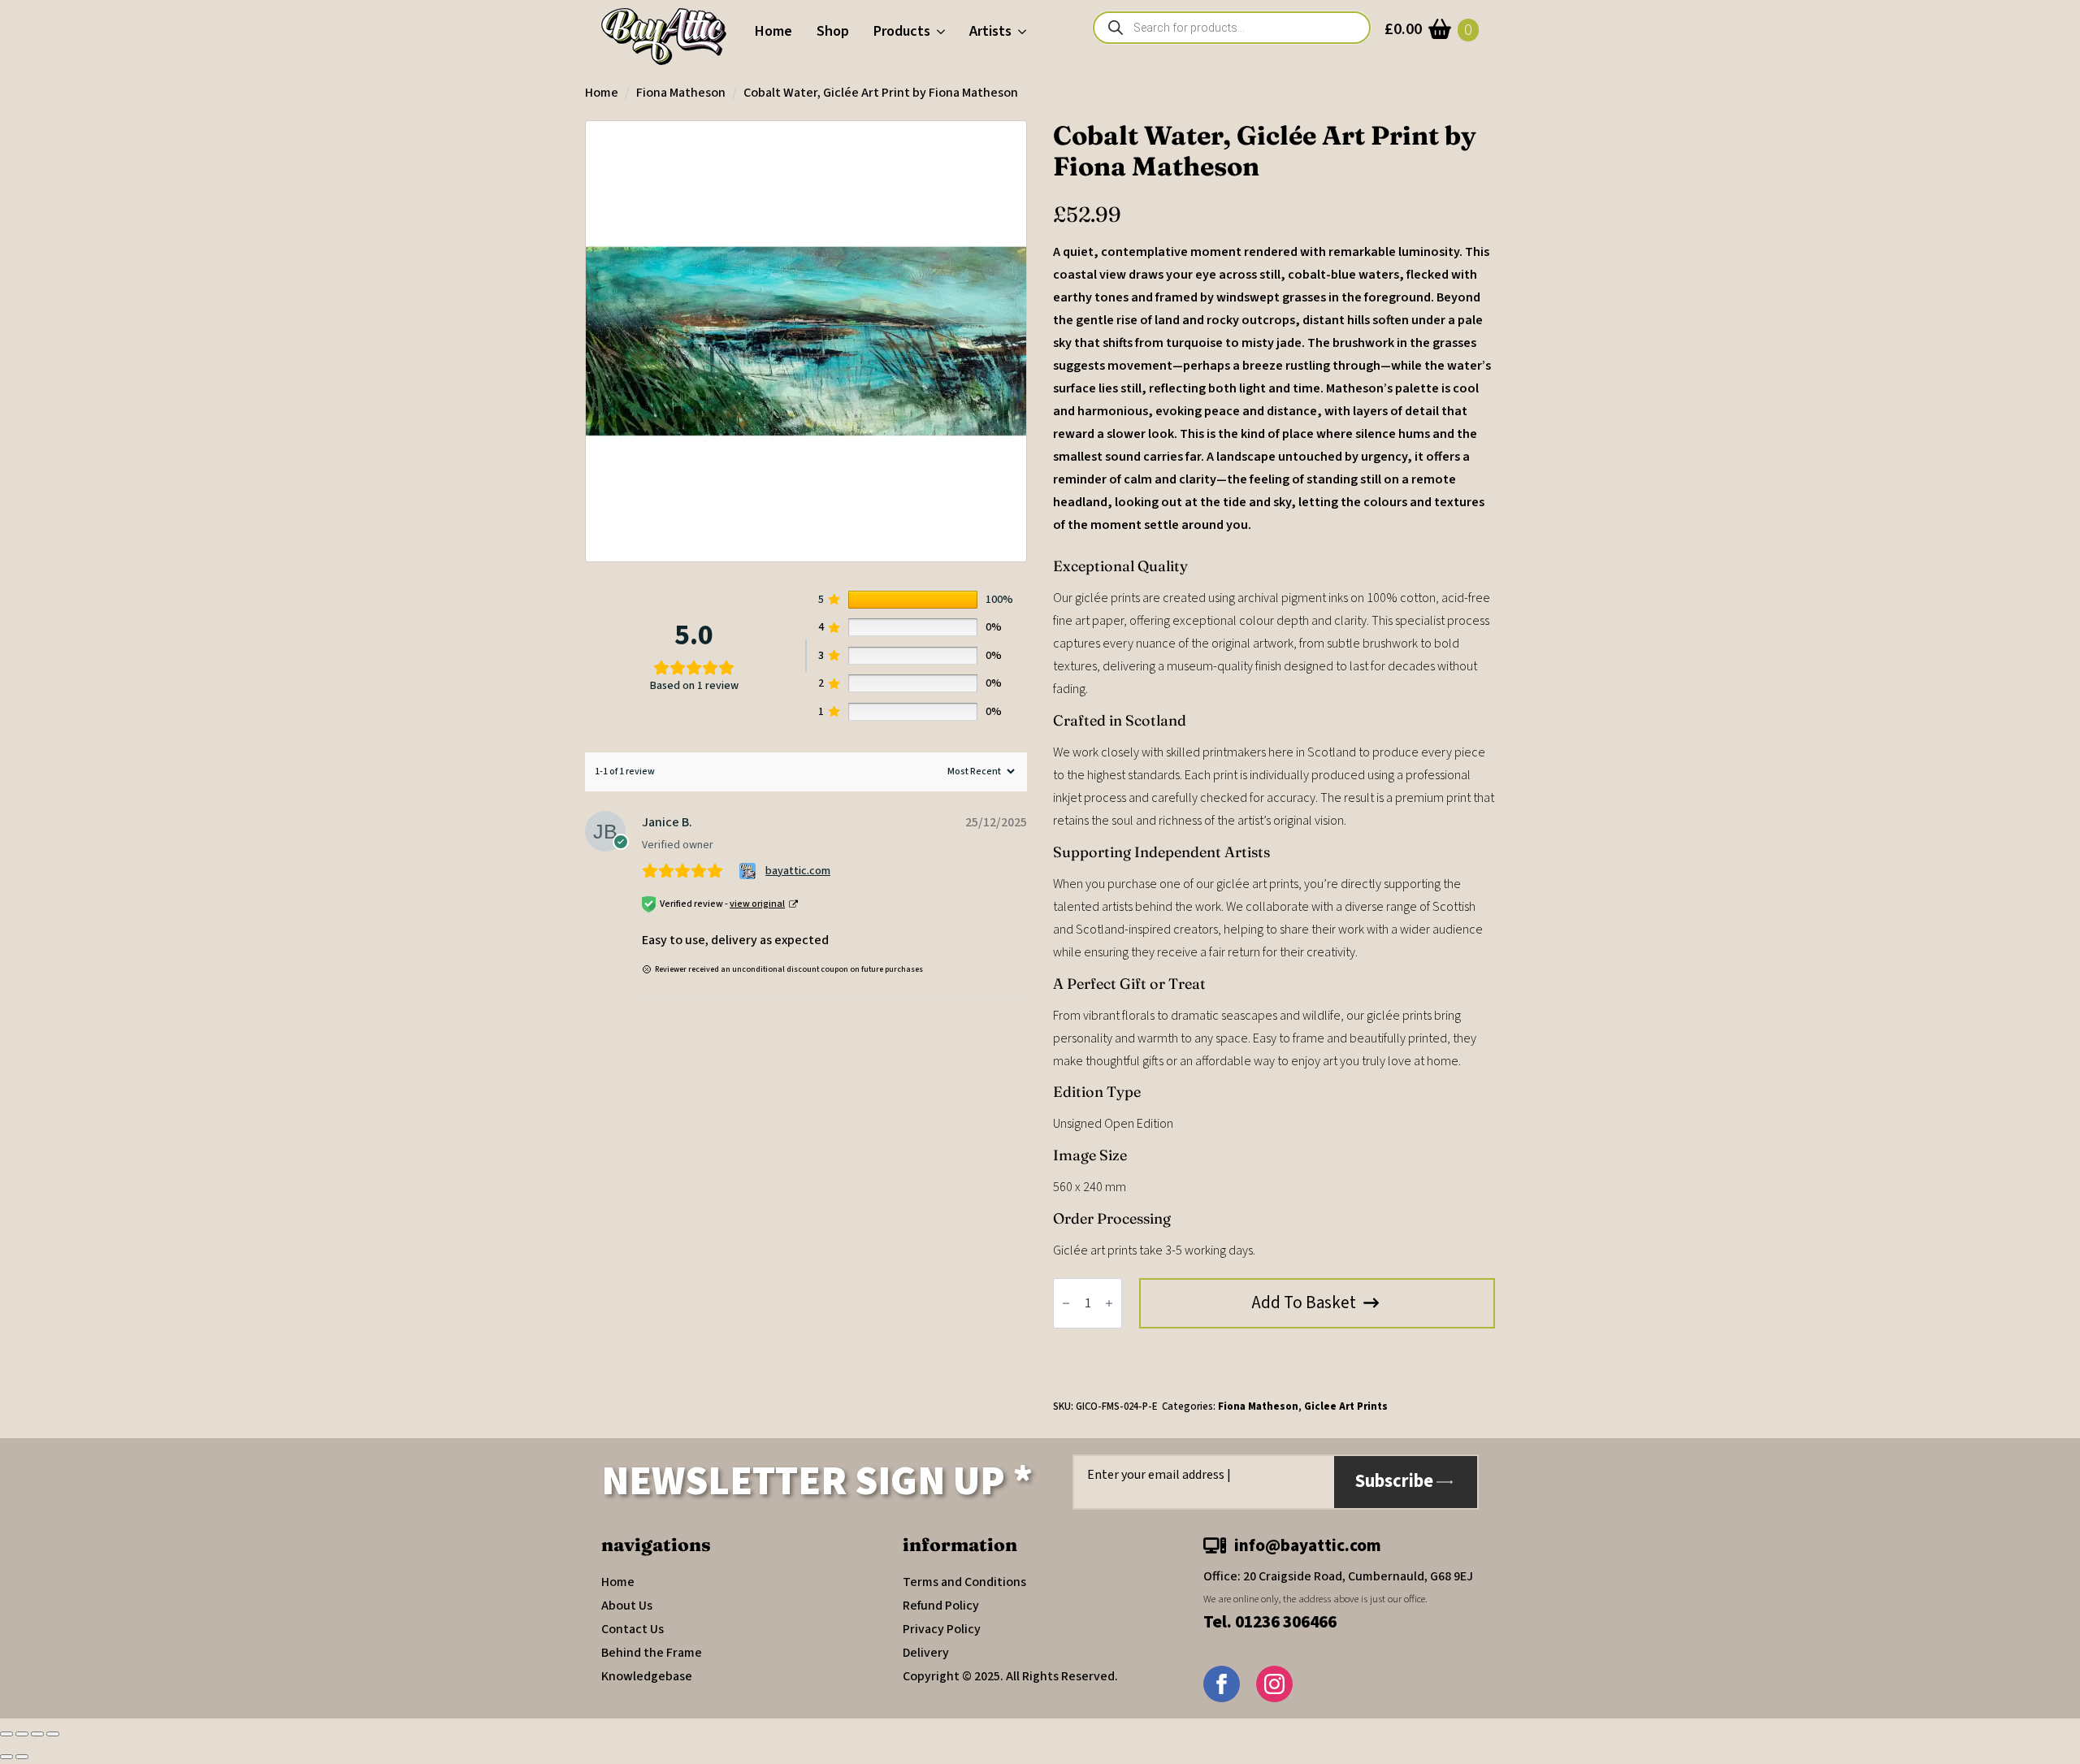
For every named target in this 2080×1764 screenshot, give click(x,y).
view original (757, 904)
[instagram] (1274, 1684)
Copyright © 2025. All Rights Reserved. (1010, 1676)
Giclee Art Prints (1346, 1406)
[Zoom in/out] (6, 1734)
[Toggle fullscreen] (22, 1734)
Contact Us (633, 1629)
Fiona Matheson (681, 93)
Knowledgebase (647, 1676)
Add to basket (1304, 1302)
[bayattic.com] (750, 871)
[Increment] (1109, 1303)
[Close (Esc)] (53, 1734)
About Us (627, 1606)
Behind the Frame (652, 1653)
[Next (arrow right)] (22, 1757)
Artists (990, 31)
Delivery (926, 1653)
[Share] (37, 1734)
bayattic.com (798, 871)
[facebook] (1222, 1684)
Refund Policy (941, 1606)
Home (773, 31)
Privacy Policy (942, 1629)
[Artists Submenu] (1025, 32)
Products (902, 31)
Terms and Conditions (964, 1582)
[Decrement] (1066, 1303)
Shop (833, 31)
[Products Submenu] (944, 32)
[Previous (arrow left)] (6, 1757)
